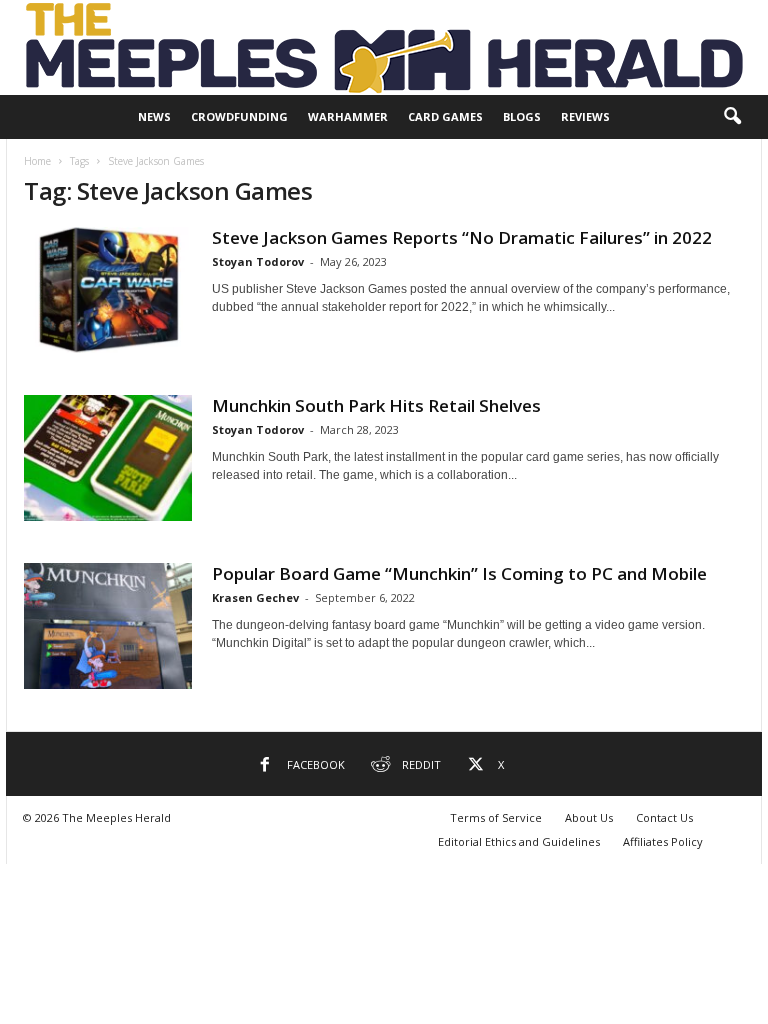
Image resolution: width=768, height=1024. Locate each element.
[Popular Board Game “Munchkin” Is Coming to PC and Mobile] (108, 626)
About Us (589, 817)
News (154, 116)
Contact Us (664, 817)
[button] (732, 117)
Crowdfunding (239, 116)
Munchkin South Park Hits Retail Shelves (376, 405)
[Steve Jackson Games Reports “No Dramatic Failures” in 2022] (108, 290)
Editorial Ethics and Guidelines (519, 841)
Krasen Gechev (255, 597)
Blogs (522, 116)
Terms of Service (496, 817)
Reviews (585, 116)
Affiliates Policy (663, 841)
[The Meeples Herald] (384, 47)
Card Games (445, 116)
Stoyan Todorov (258, 261)
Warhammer (348, 116)
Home (37, 161)
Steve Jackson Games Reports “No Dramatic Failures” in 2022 (462, 237)
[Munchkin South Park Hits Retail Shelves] (108, 458)
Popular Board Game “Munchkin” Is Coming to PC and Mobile (459, 573)
